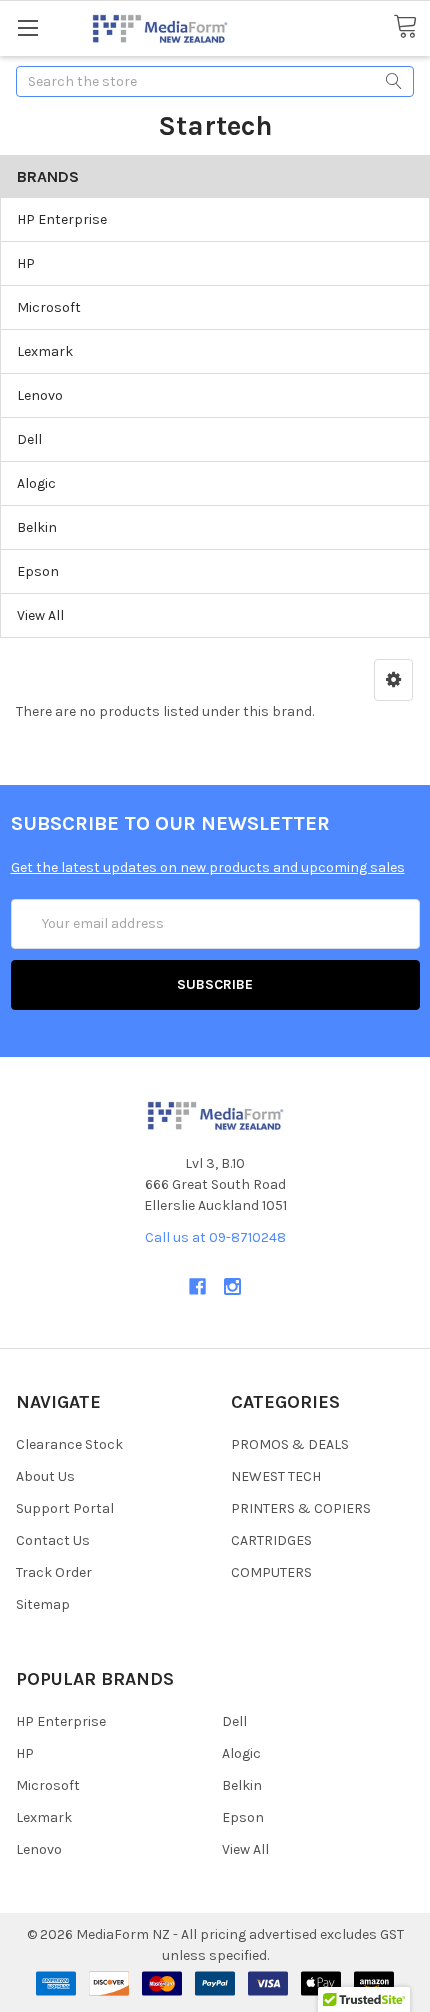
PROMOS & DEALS (290, 1444)
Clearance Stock (69, 1444)
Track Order (54, 1572)
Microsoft (49, 307)
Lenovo (40, 395)
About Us (45, 1476)
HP (26, 263)
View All (40, 615)
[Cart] (411, 27)
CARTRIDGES (271, 1540)
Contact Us (53, 1540)
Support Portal (65, 1508)
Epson (38, 571)
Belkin (37, 527)
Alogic (36, 483)
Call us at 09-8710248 (215, 1237)
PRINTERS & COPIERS (301, 1508)
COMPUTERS (271, 1572)
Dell (29, 439)
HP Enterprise (62, 219)
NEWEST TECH (276, 1476)
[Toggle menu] (27, 27)
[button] (393, 680)
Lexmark (45, 351)
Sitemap (43, 1604)
